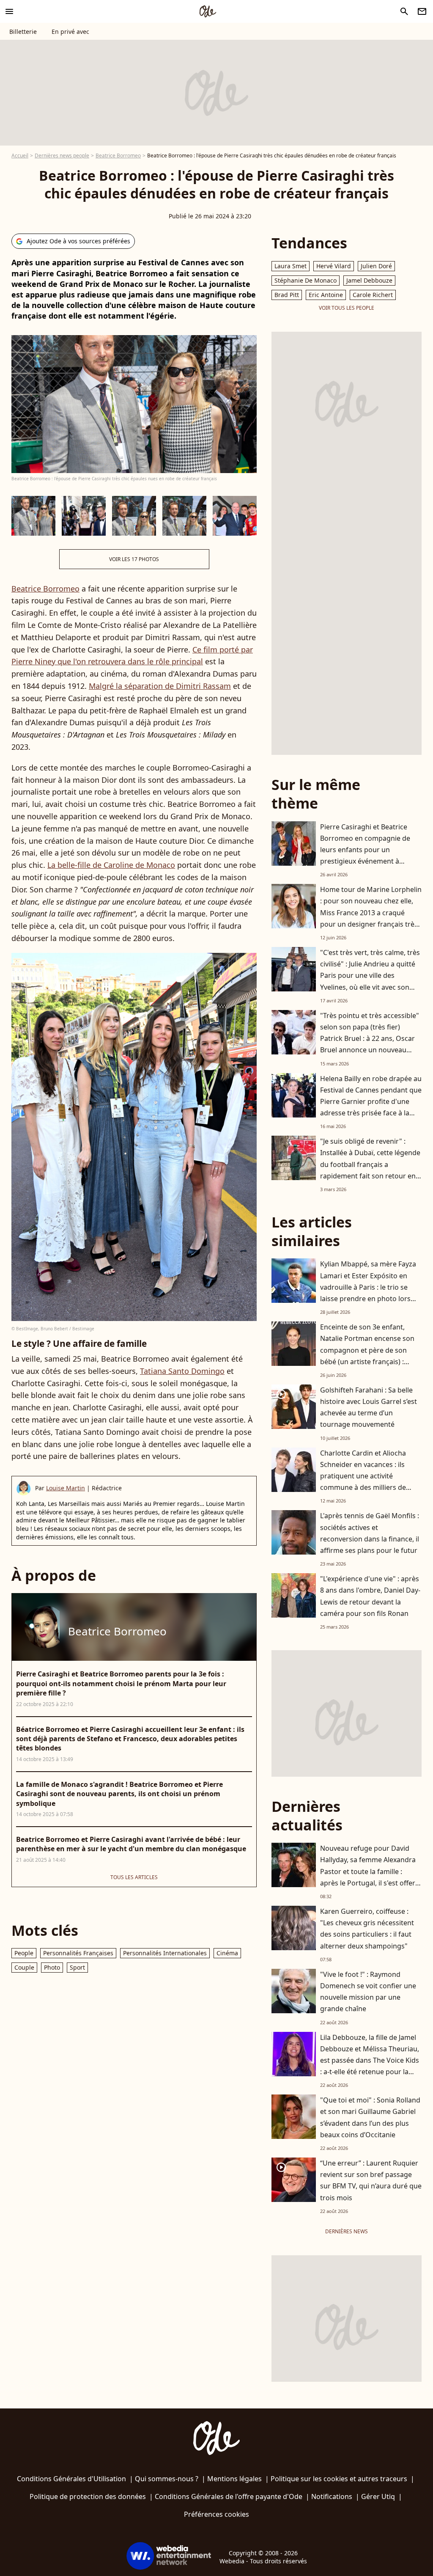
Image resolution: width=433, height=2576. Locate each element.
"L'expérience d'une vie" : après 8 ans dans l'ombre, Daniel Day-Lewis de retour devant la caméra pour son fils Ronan (370, 1596)
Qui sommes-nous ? (167, 2479)
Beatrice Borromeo (118, 155)
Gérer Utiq (378, 2496)
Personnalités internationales (165, 1953)
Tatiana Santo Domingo (182, 1371)
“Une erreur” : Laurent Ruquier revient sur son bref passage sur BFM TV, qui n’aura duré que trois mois (371, 2180)
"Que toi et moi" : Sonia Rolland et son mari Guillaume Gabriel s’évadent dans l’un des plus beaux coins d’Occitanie (370, 2117)
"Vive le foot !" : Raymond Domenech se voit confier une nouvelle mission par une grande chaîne (368, 1992)
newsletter (422, 11)
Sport (77, 1967)
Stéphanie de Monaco (306, 280)
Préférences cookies (216, 2514)
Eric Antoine (326, 295)
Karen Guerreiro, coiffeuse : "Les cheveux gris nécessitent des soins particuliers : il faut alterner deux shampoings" (367, 1929)
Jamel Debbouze (369, 280)
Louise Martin (66, 1488)
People (24, 1953)
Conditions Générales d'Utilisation (71, 2479)
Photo (52, 1967)
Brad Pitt (287, 295)
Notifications (332, 2496)
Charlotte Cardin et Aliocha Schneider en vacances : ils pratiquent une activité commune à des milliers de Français (363, 1476)
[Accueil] (208, 11)
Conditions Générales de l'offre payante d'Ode (229, 2496)
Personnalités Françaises (78, 1953)
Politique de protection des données (88, 2496)
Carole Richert (373, 295)
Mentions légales (234, 2479)
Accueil (20, 155)
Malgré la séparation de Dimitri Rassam (160, 686)
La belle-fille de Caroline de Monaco (111, 865)
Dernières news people (62, 155)
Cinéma (227, 1953)
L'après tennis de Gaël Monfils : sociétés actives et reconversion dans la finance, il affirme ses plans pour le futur (370, 1533)
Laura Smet (290, 266)
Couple (24, 1967)
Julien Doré (376, 266)
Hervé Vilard (334, 266)
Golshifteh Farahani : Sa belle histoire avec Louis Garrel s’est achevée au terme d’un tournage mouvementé (369, 1407)
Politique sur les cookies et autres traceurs (339, 2479)
